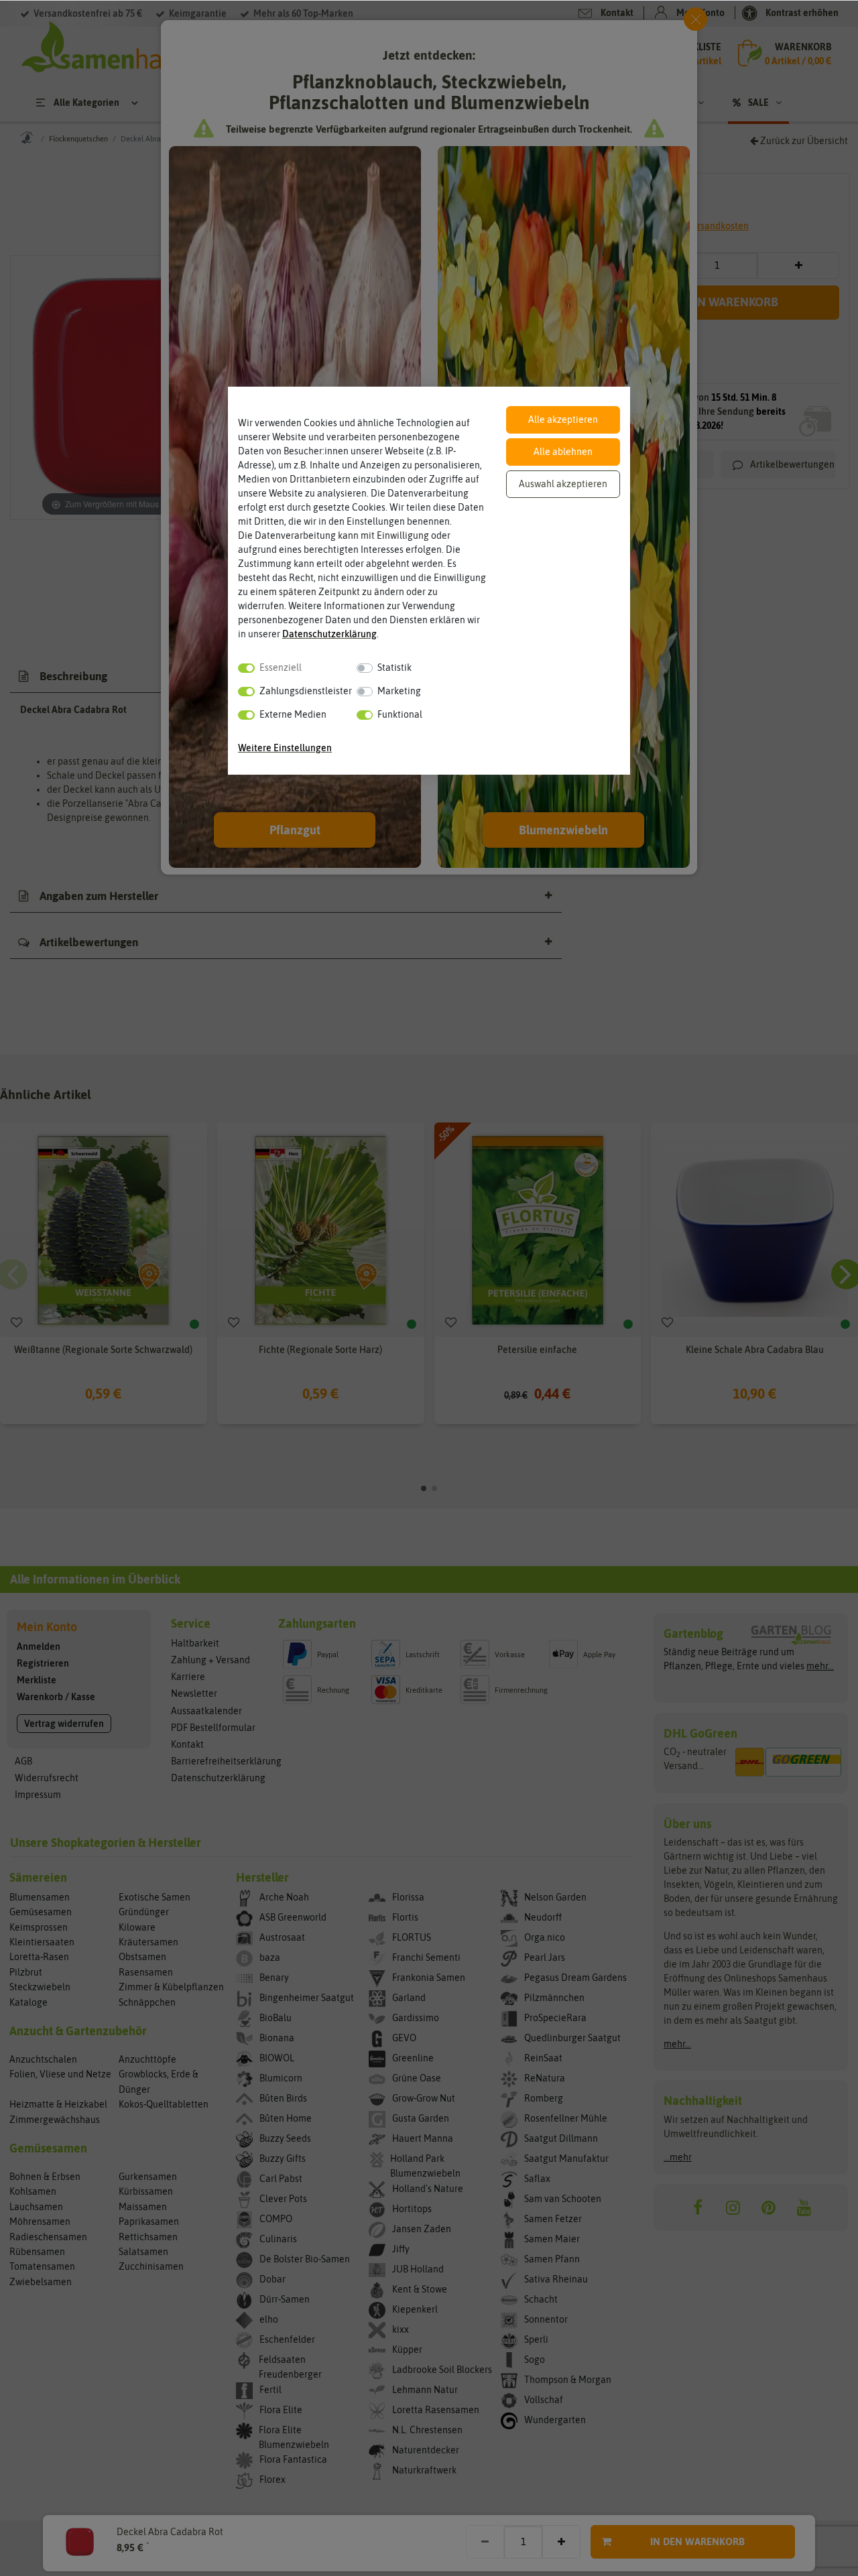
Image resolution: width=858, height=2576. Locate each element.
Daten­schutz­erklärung (329, 634)
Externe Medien (293, 714)
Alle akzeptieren (563, 420)
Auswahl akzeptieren (563, 484)
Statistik (394, 667)
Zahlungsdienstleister (306, 691)
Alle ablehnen (563, 452)
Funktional (400, 714)
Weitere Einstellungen (285, 748)
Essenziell (281, 667)
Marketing (399, 691)
